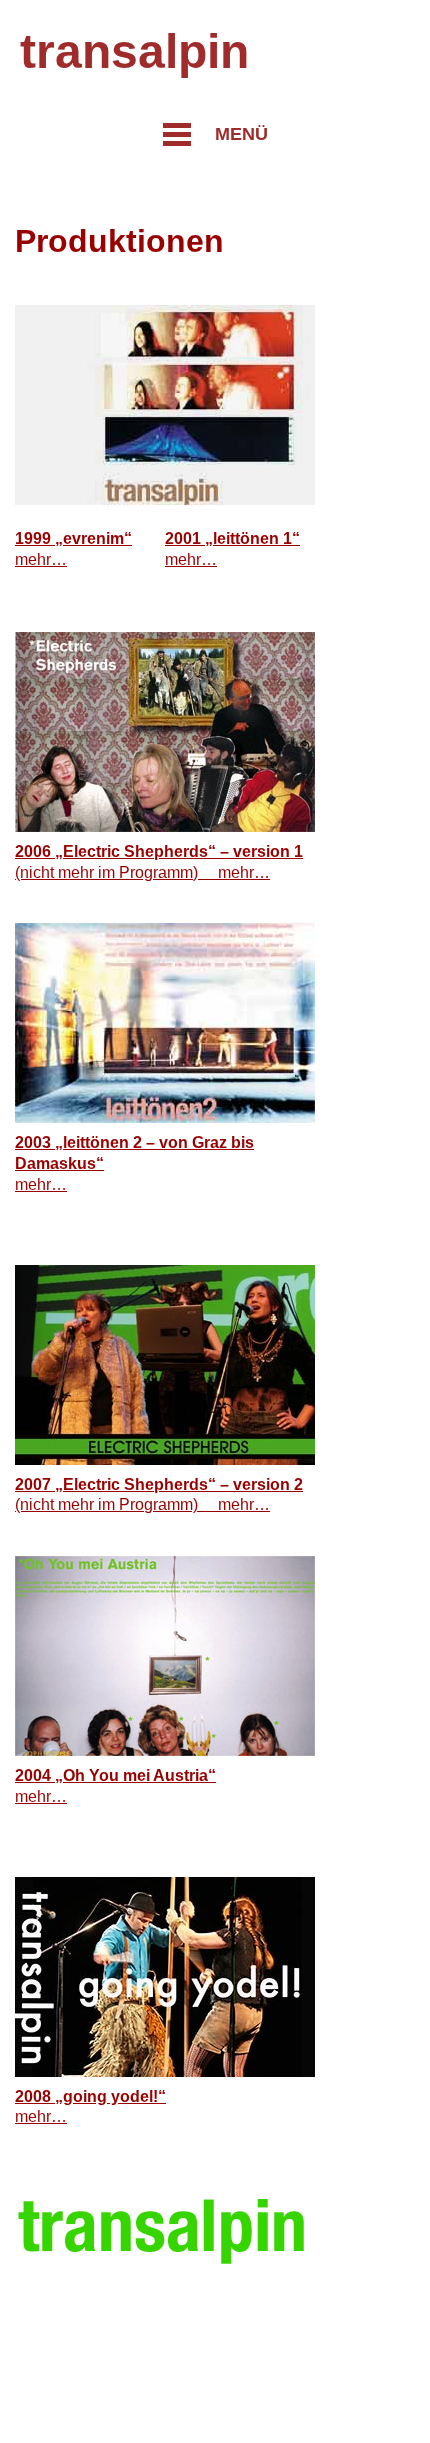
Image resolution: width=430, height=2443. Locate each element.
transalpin (134, 51)
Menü (241, 134)
